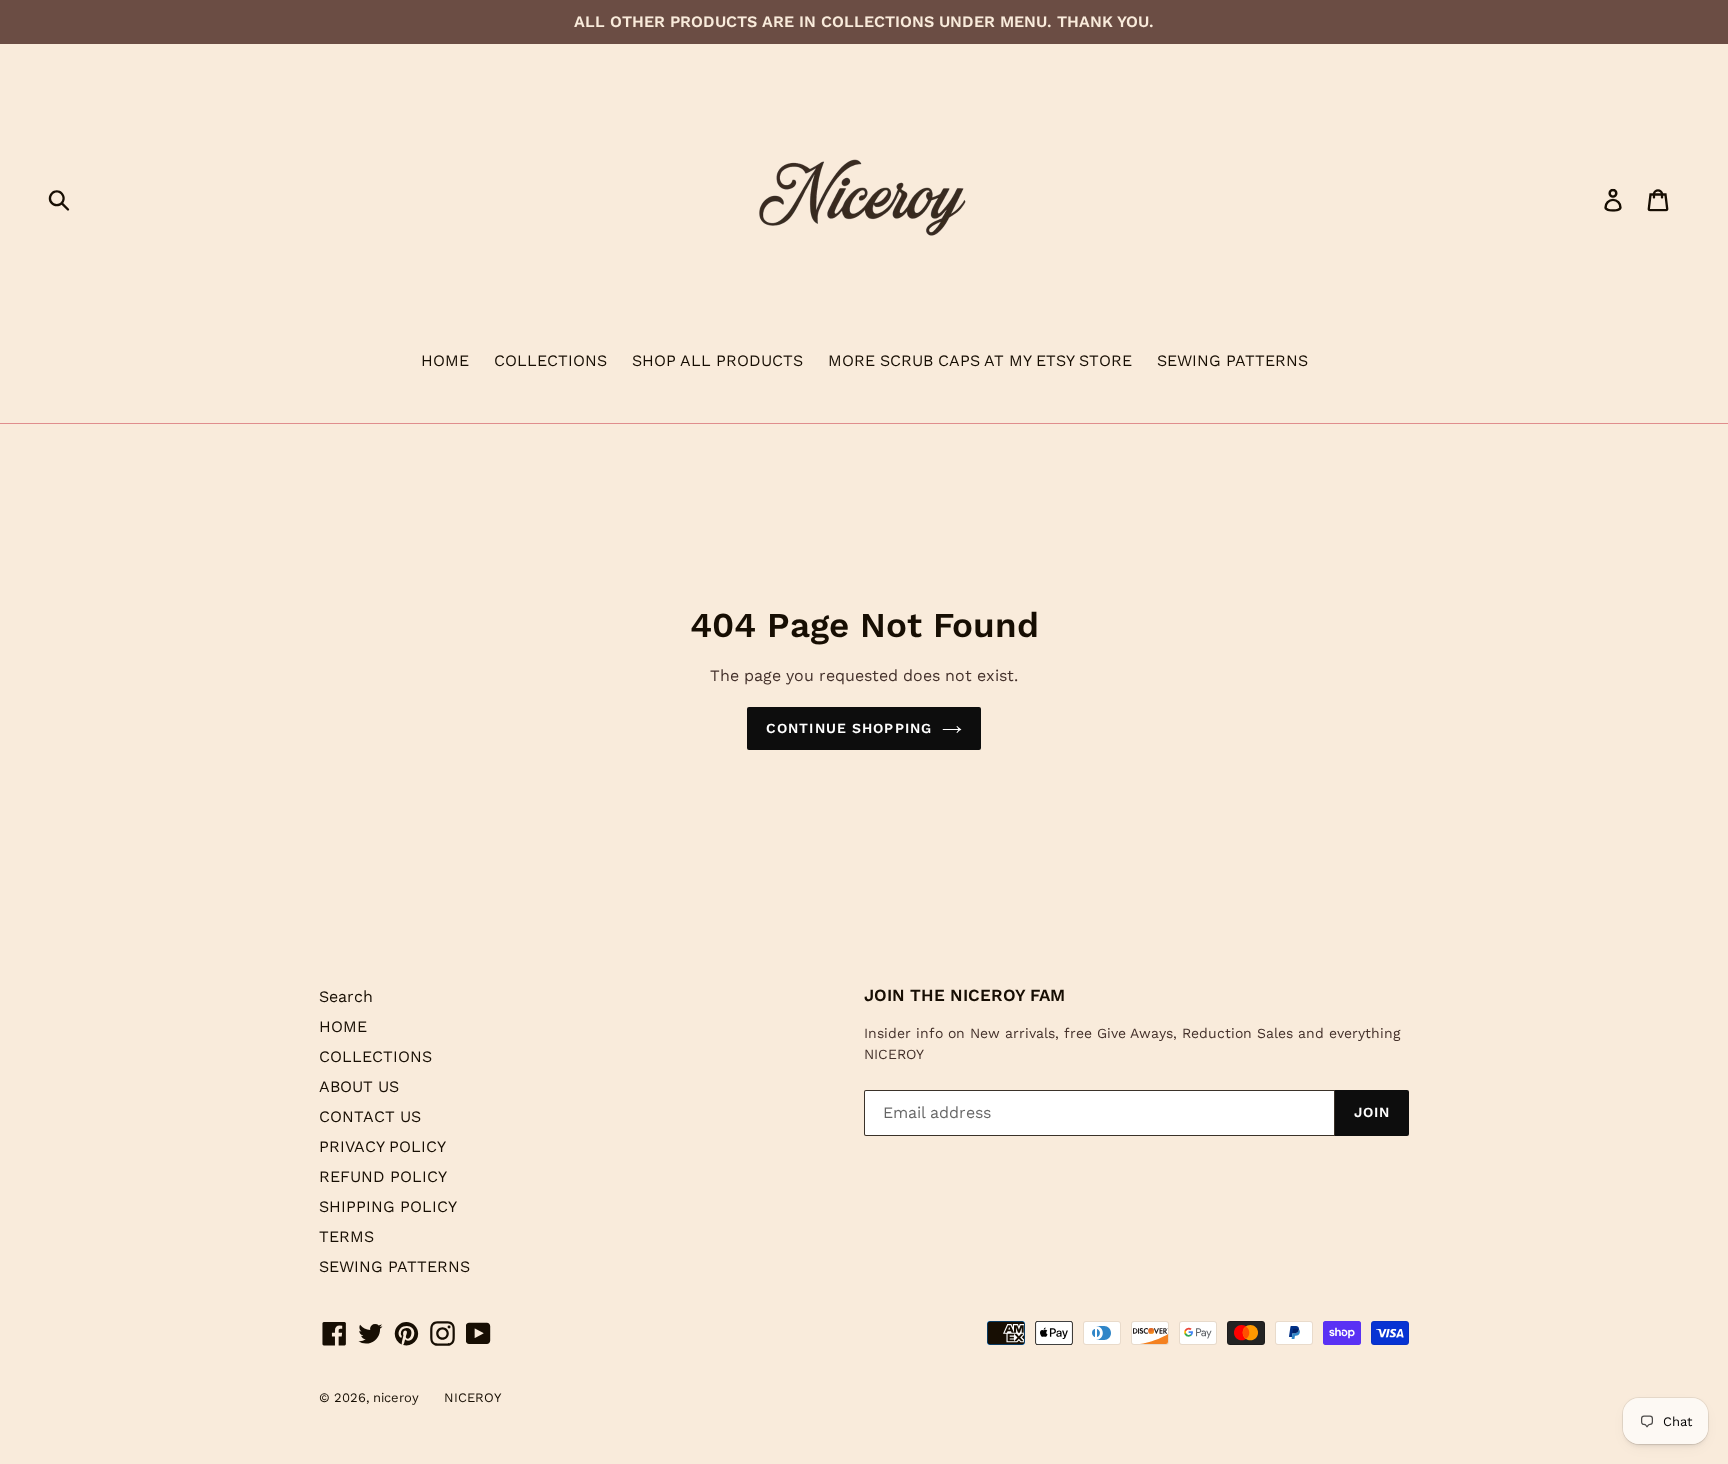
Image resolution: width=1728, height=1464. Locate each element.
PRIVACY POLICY (382, 1146)
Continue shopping (849, 728)
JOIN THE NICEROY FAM (964, 995)
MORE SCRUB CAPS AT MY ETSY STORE (980, 360)
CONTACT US (370, 1116)
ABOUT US (359, 1086)
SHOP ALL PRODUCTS (717, 360)
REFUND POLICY (383, 1176)
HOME (445, 360)
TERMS (346, 1236)
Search (346, 996)
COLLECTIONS (550, 360)
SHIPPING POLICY (388, 1206)
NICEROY (472, 1397)
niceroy (396, 1397)
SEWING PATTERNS (1232, 360)
